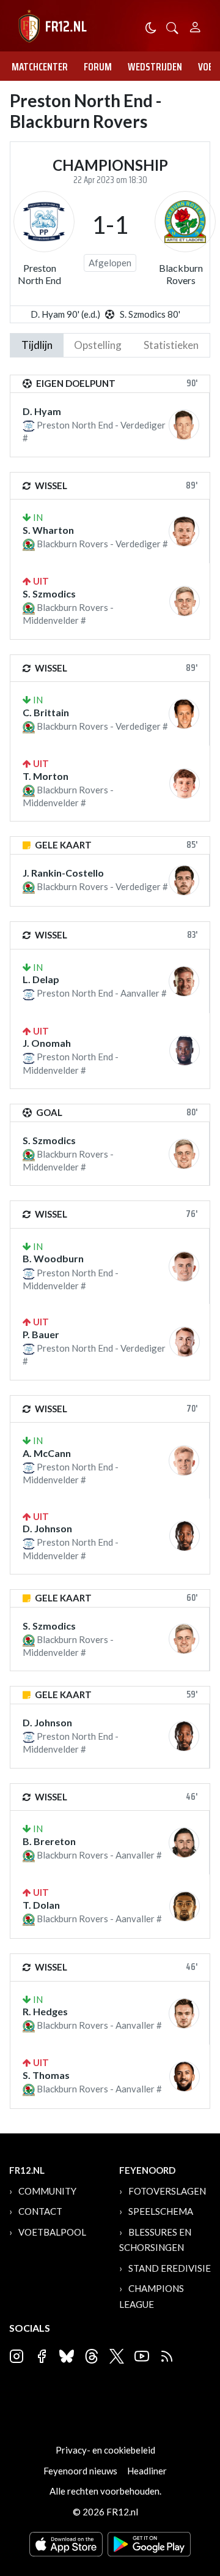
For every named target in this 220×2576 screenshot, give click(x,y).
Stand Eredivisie (170, 2268)
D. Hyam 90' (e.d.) (65, 314)
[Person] (195, 25)
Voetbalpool (52, 2232)
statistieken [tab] (171, 345)
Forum (98, 67)
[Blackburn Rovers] (185, 222)
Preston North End (39, 274)
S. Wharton (48, 530)
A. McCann (47, 1453)
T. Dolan (41, 1905)
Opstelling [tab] (98, 345)
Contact (40, 2211)
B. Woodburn (53, 1258)
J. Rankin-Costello (63, 873)
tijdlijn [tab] (37, 345)
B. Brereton (49, 1841)
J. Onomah (47, 1043)
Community (47, 2191)
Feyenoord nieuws (80, 2471)
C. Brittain (46, 712)
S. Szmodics (49, 593)
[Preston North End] (44, 222)
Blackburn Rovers (181, 274)
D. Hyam (42, 411)
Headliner (147, 2471)
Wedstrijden (155, 67)
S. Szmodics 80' (150, 314)
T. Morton (46, 776)
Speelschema (161, 2211)
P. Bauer (41, 1334)
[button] (172, 27)
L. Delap (41, 979)
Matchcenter (40, 67)
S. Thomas (46, 2075)
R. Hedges (45, 2011)
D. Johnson (47, 1528)
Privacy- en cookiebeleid (105, 2450)
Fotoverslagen (167, 2191)
